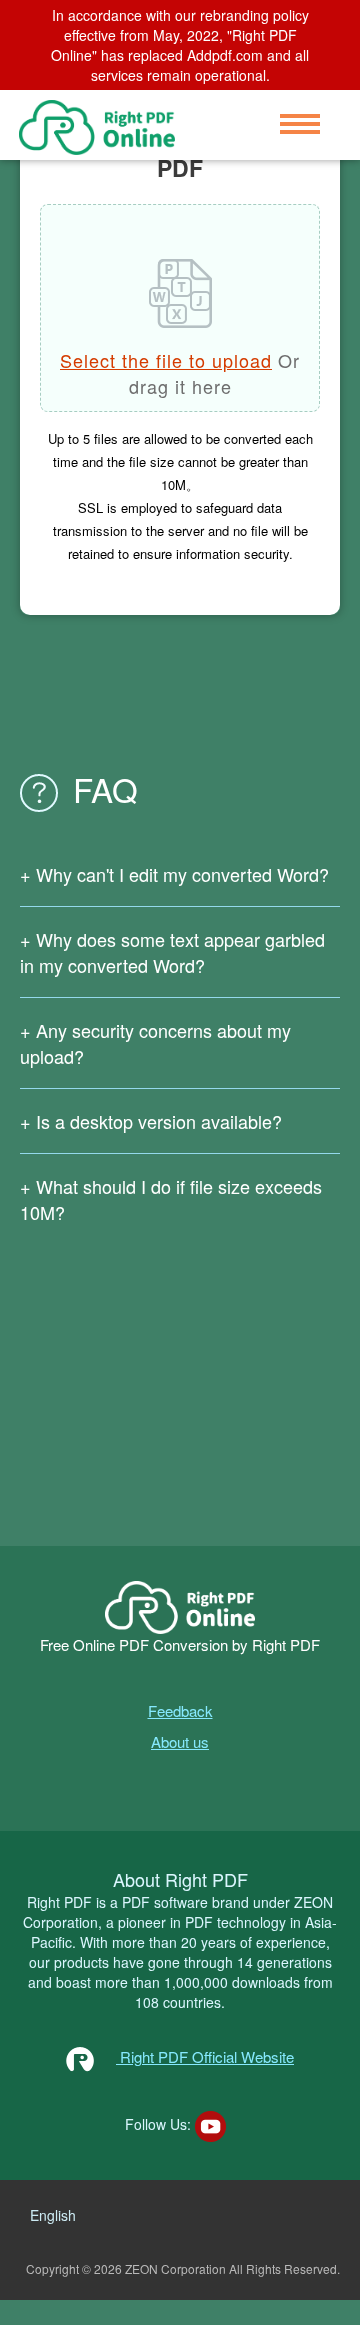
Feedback (180, 1710)
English (53, 2215)
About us (180, 1741)
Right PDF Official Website (205, 2056)
